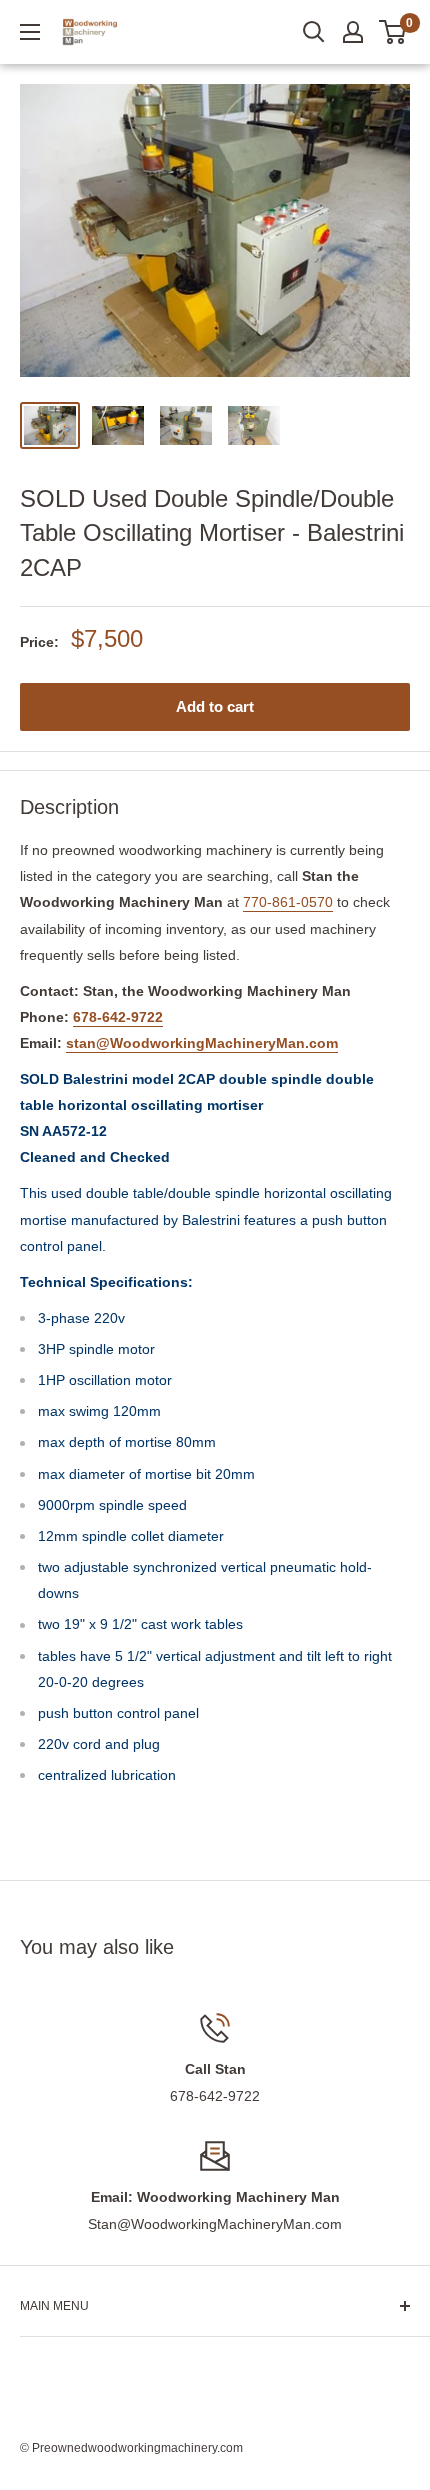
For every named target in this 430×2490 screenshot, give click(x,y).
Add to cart (215, 706)
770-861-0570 (288, 902)
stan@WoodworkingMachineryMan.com (202, 1043)
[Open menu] (30, 32)
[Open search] (314, 32)
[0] (393, 32)
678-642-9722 (118, 1017)
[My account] (353, 32)
